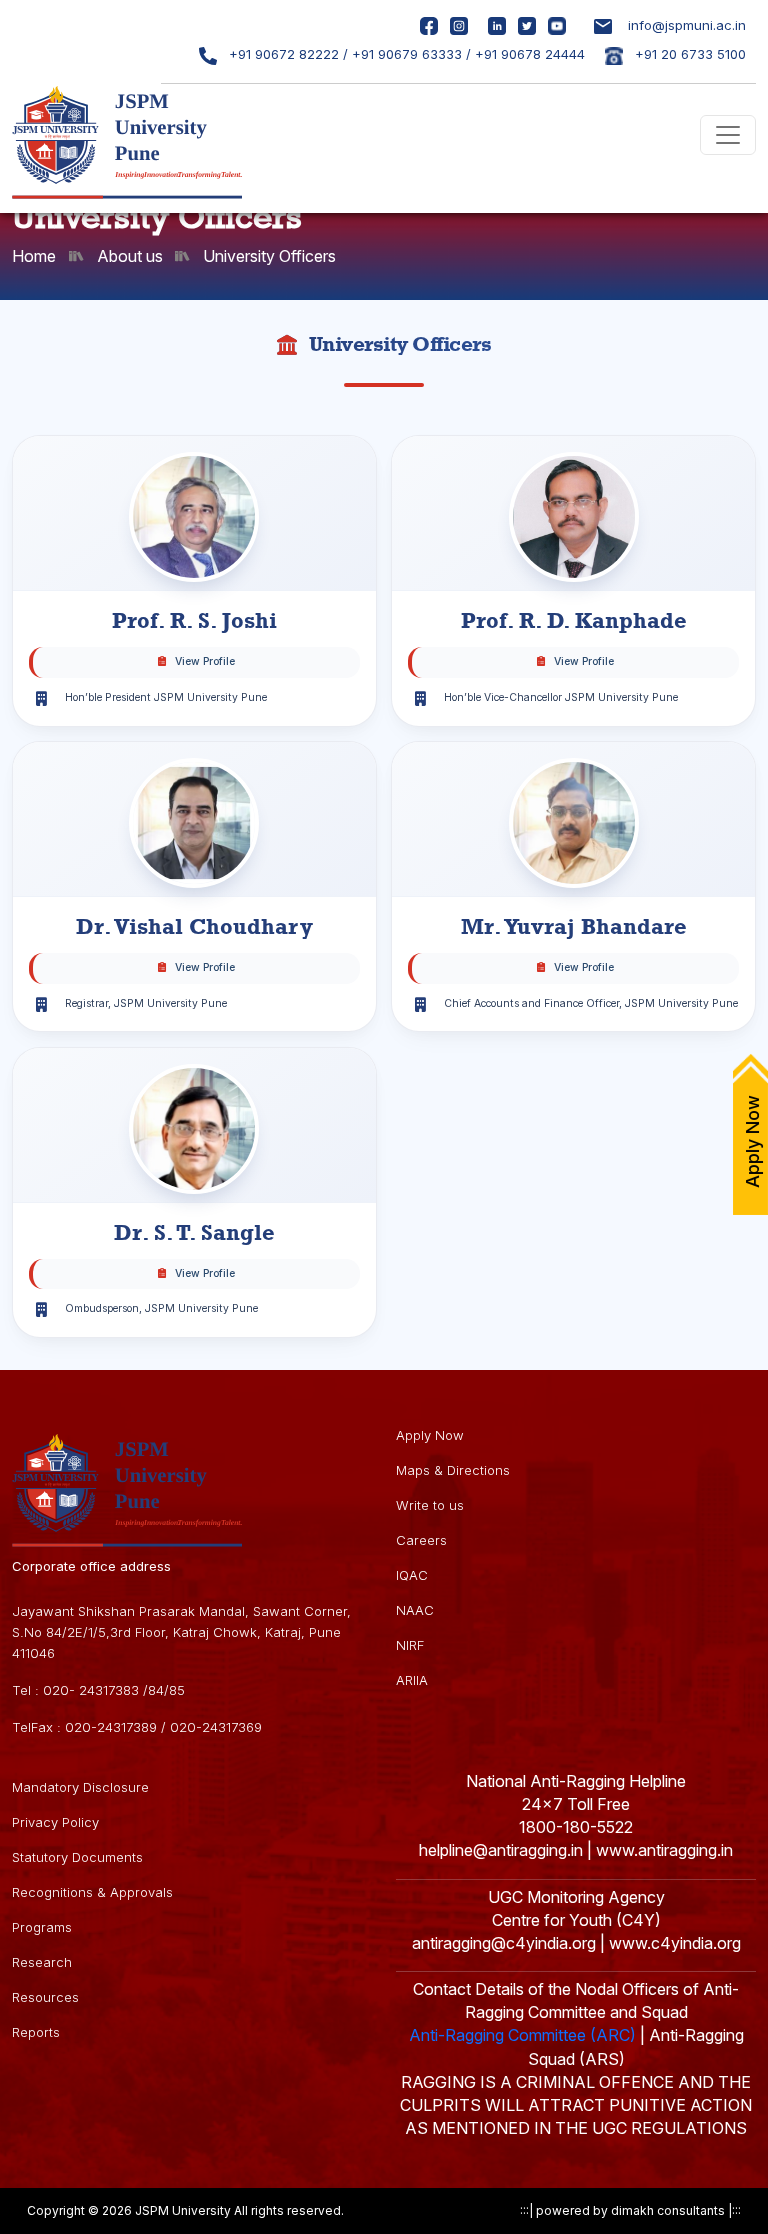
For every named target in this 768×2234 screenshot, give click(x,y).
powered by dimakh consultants (630, 2210)
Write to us (430, 1505)
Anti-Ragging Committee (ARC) (522, 2035)
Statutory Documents (77, 1857)
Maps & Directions (453, 1470)
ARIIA (412, 1680)
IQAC (412, 1575)
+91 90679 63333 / (411, 54)
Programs (42, 1927)
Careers (421, 1540)
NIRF (410, 1645)
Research (42, 1962)
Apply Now (430, 1435)
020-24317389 (111, 1727)
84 (156, 1690)
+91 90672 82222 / (286, 54)
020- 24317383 (91, 1690)
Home (34, 256)
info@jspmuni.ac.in (687, 25)
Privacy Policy (55, 1822)
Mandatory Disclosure (80, 1787)
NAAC (415, 1610)
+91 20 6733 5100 (688, 54)
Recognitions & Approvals (92, 1892)
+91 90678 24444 (530, 54)
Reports (36, 2032)
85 (177, 1690)
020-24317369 (216, 1727)
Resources (45, 1997)
